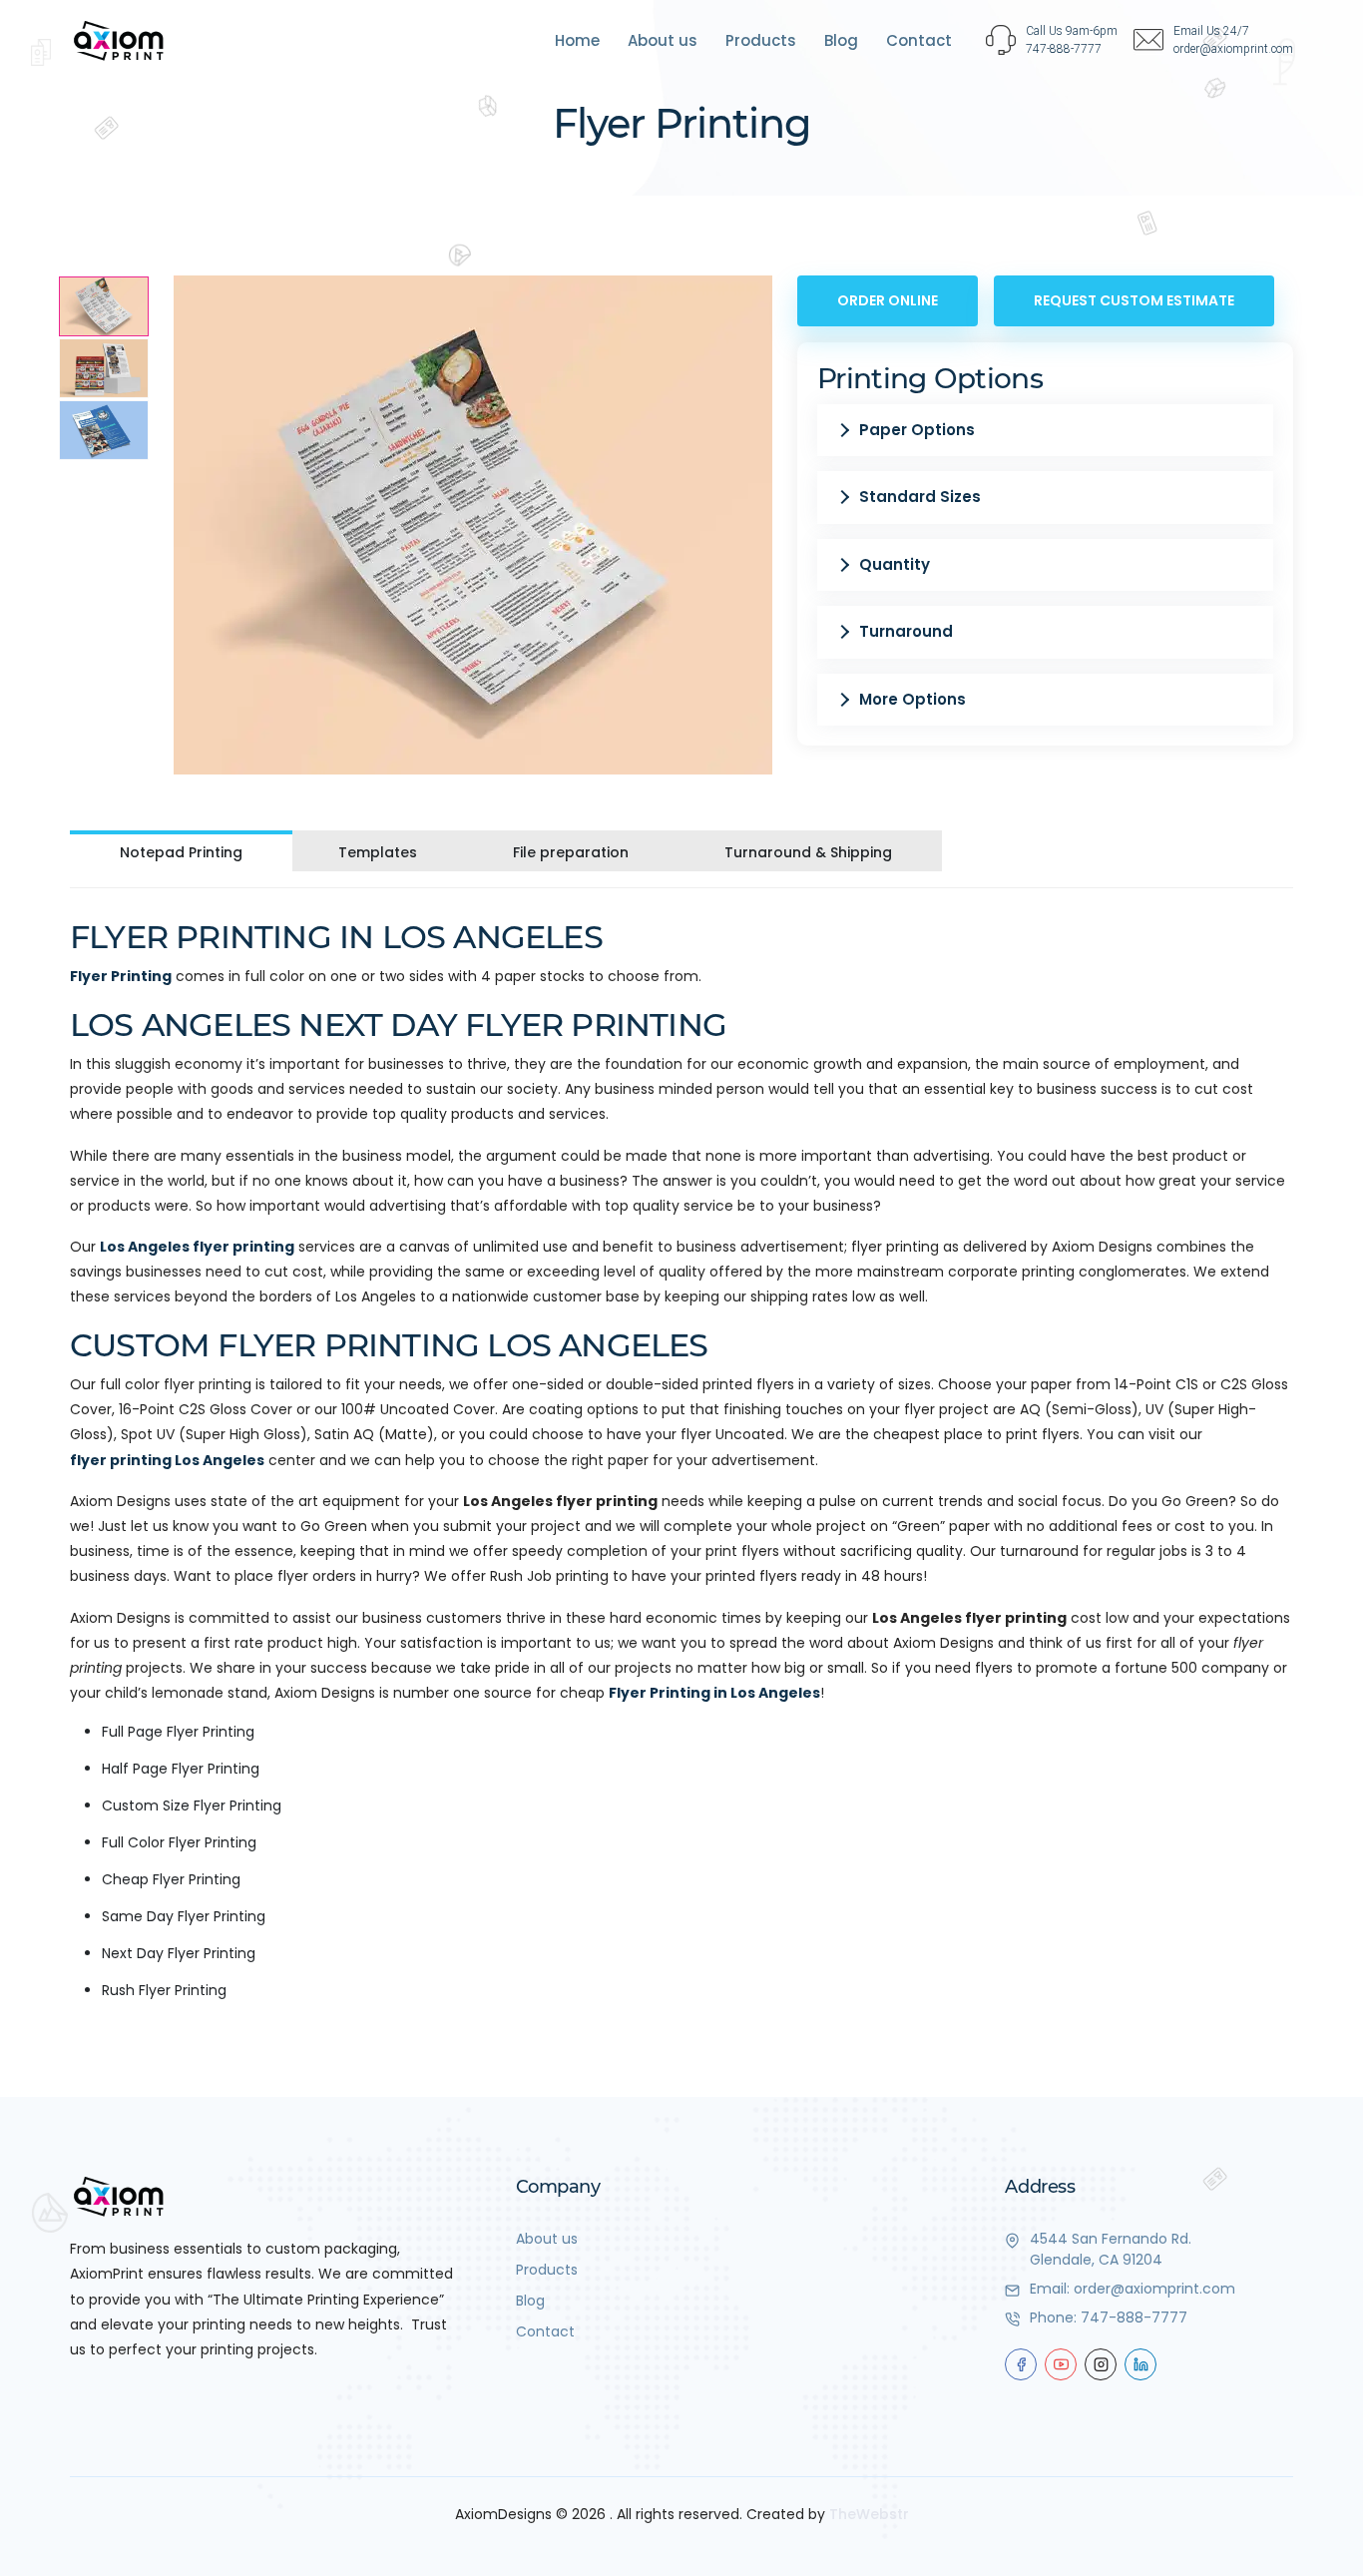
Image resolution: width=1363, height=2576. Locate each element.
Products (761, 40)
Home (577, 40)
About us (663, 40)
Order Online (888, 300)
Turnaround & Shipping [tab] (808, 852)
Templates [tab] (378, 852)
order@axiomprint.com (1154, 2289)
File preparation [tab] (571, 852)
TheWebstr (869, 2514)
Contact (919, 40)
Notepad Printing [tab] (181, 852)
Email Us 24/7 (1211, 31)
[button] (1045, 431)
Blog (841, 40)
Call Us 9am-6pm (1072, 31)
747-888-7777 (1134, 2318)
